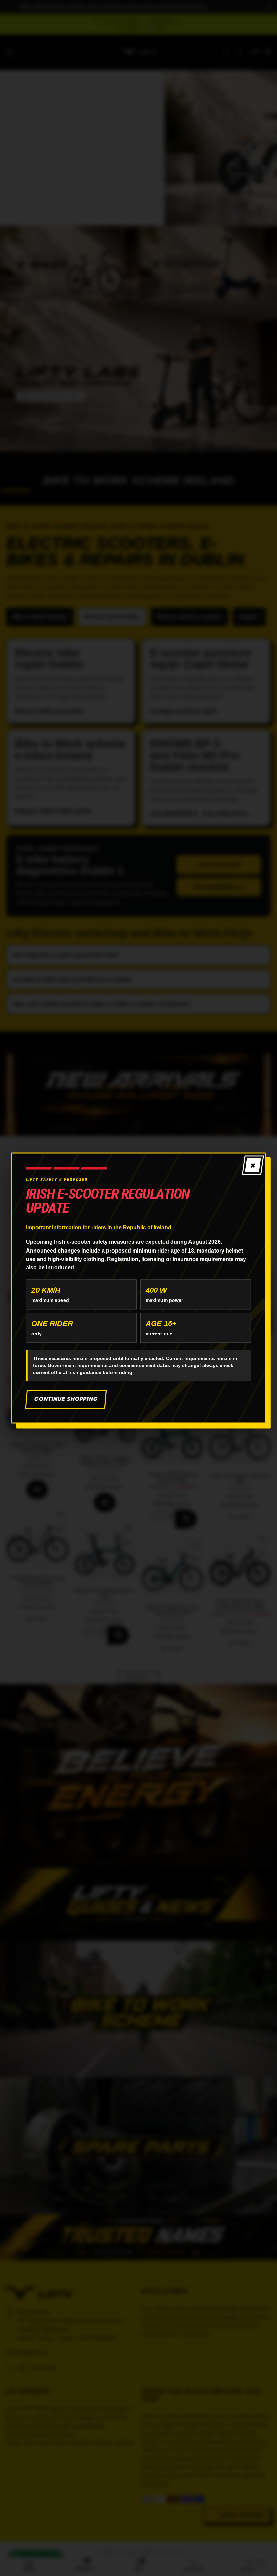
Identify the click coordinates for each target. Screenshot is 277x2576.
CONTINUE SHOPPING (66, 1399)
